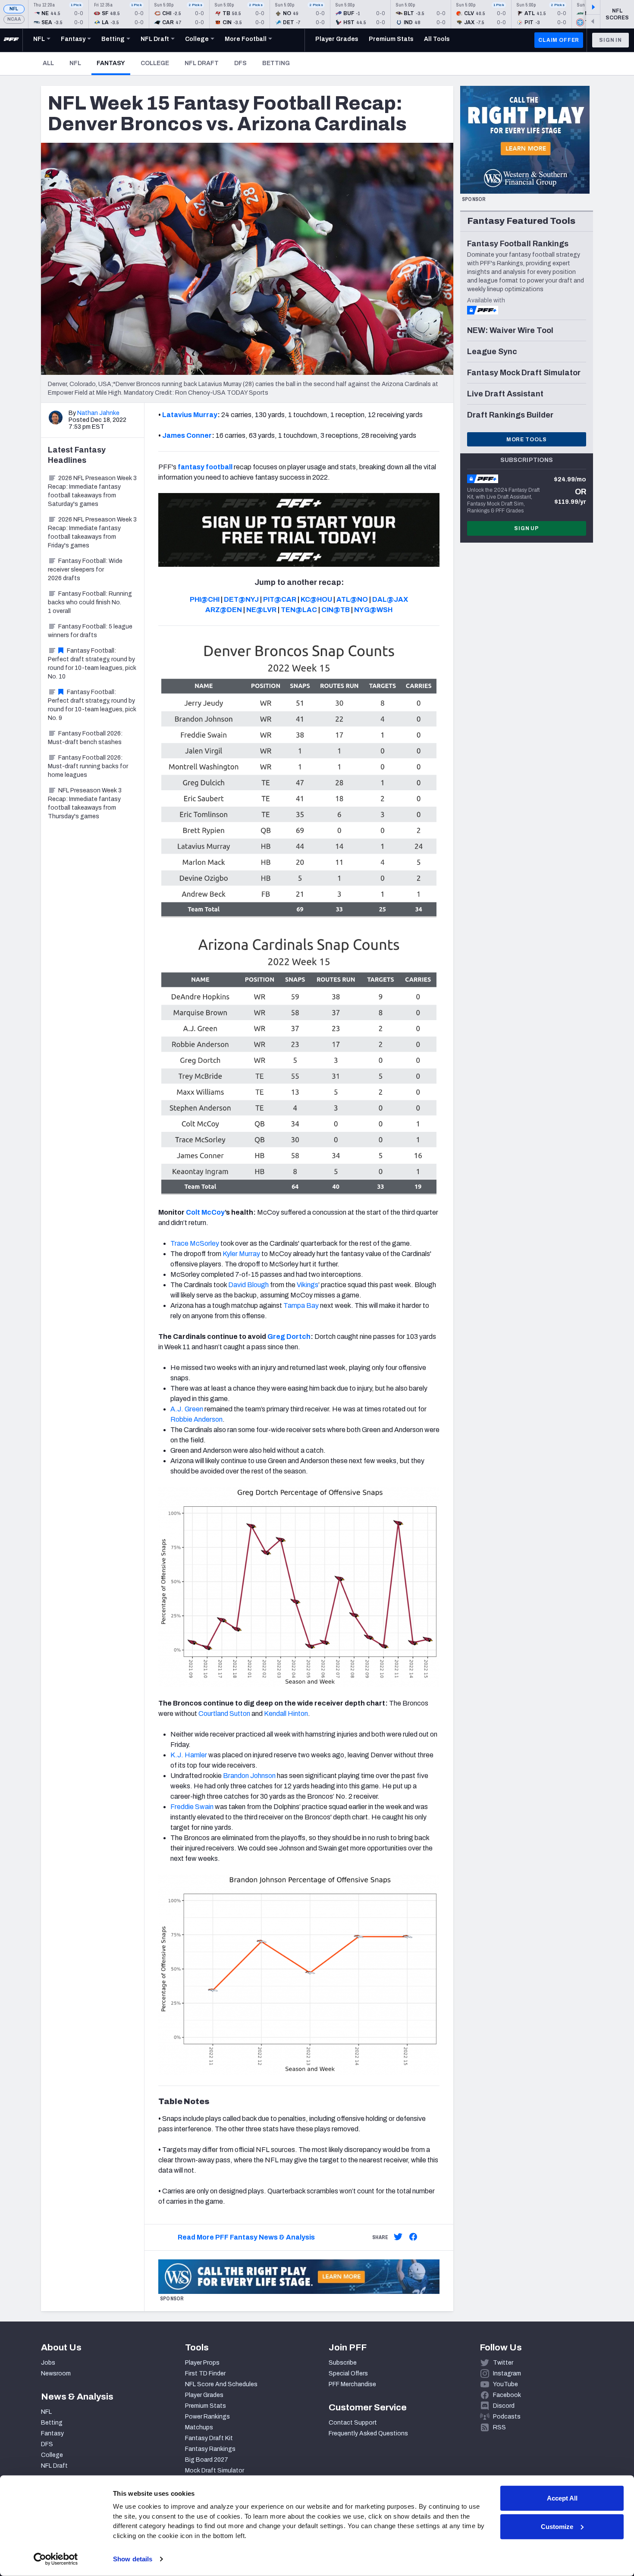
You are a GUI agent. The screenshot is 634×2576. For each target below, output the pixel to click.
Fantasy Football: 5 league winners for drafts (90, 631)
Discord (504, 2406)
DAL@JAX (390, 599)
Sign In (610, 40)
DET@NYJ (241, 599)
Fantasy (113, 63)
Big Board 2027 (207, 2460)
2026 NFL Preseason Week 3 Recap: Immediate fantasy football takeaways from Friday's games (92, 532)
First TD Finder (205, 2373)
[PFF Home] (11, 40)
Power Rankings (207, 2417)
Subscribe (343, 2363)
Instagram (507, 2373)
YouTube (505, 2384)
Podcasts (507, 2417)
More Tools (527, 440)
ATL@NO (352, 599)
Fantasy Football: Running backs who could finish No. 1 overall (90, 602)
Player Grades (204, 2395)
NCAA (14, 19)
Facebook (507, 2395)
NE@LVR (261, 610)
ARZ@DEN (224, 610)
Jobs (48, 2363)
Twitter (503, 2363)
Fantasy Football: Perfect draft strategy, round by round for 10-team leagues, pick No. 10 (92, 664)
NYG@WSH (373, 610)
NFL (14, 9)
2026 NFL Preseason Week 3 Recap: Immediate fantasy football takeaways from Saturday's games (92, 491)
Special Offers (348, 2373)
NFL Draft (202, 63)
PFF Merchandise (352, 2384)
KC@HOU (316, 599)
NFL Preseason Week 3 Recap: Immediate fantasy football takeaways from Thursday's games (85, 803)
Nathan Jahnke (98, 413)
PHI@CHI (205, 599)
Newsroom (56, 2373)
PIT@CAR (280, 599)
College (155, 63)
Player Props (202, 2363)
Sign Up (527, 528)
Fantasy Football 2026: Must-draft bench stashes (85, 738)
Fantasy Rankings (210, 2449)
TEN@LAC (299, 610)
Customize (557, 2526)
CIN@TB (336, 610)
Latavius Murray (190, 415)
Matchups (199, 2427)
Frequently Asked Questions (368, 2433)
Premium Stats (206, 2406)
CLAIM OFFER (559, 40)
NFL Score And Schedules (221, 2384)
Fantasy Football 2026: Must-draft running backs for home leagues (88, 766)
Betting (276, 63)
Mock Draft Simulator (215, 2471)
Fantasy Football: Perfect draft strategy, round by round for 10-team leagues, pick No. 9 (92, 705)
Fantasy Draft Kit (209, 2438)
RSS (499, 2427)
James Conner (187, 435)
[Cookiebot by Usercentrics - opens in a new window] (56, 2559)
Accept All (562, 2498)
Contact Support (353, 2423)
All (48, 63)
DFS (240, 63)
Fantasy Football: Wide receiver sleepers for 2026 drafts (85, 570)
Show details (133, 2559)
